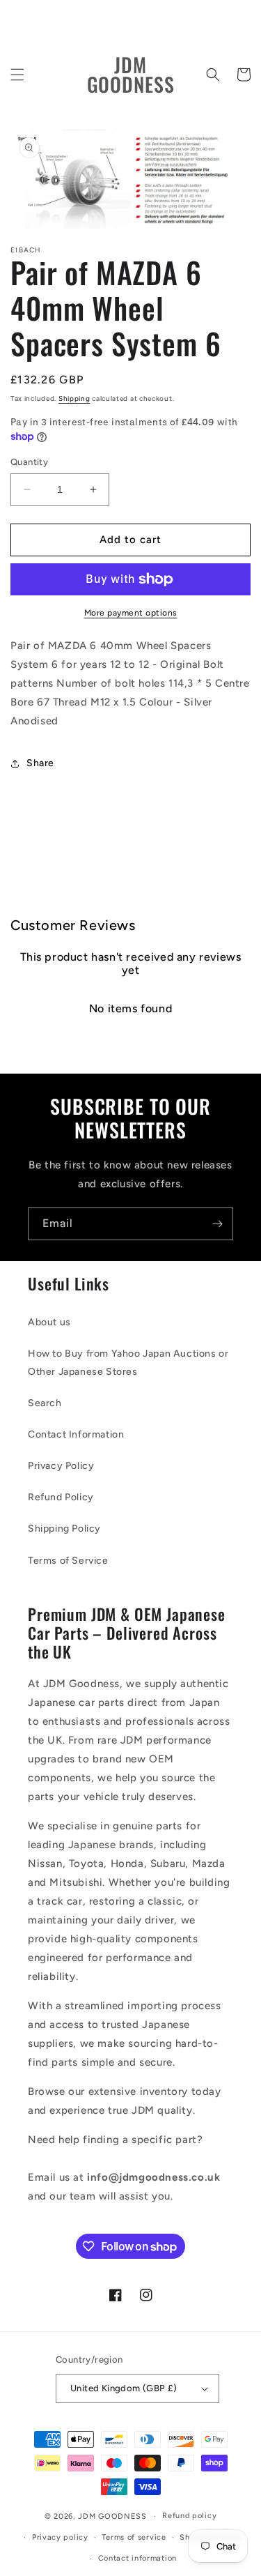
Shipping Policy (64, 1529)
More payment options (131, 613)
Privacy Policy (61, 1466)
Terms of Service (68, 1561)
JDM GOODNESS (112, 2516)
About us (49, 1322)
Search (45, 1403)
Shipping (74, 398)
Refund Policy (61, 1497)
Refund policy (189, 2516)
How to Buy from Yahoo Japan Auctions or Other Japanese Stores (128, 1362)
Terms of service (134, 2537)
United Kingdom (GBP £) (124, 2388)
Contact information (137, 2558)
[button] (17, 75)
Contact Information (76, 1434)
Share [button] (40, 763)
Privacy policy (60, 2537)
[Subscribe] (217, 1224)
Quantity (29, 462)
